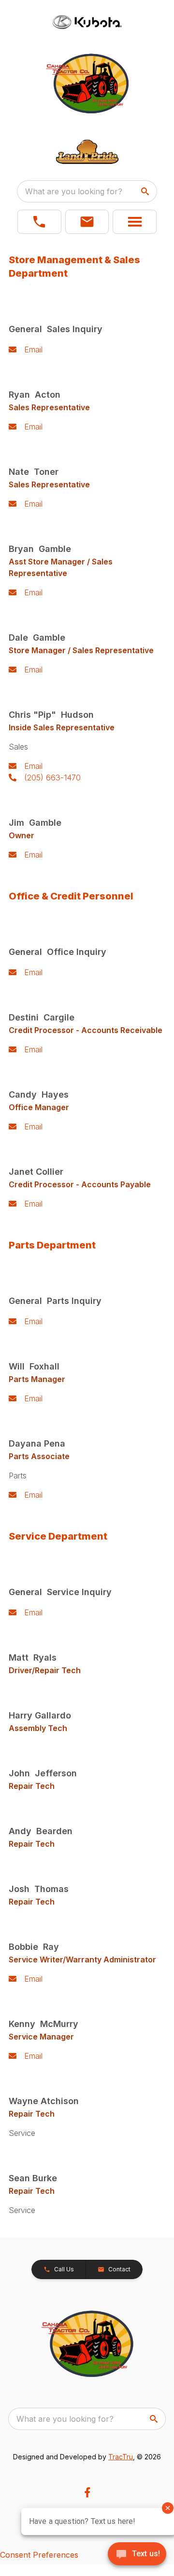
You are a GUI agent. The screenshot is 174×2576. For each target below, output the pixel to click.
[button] (39, 222)
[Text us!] (137, 2555)
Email (33, 349)
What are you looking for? (74, 191)
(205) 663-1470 (52, 778)
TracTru (121, 2457)
